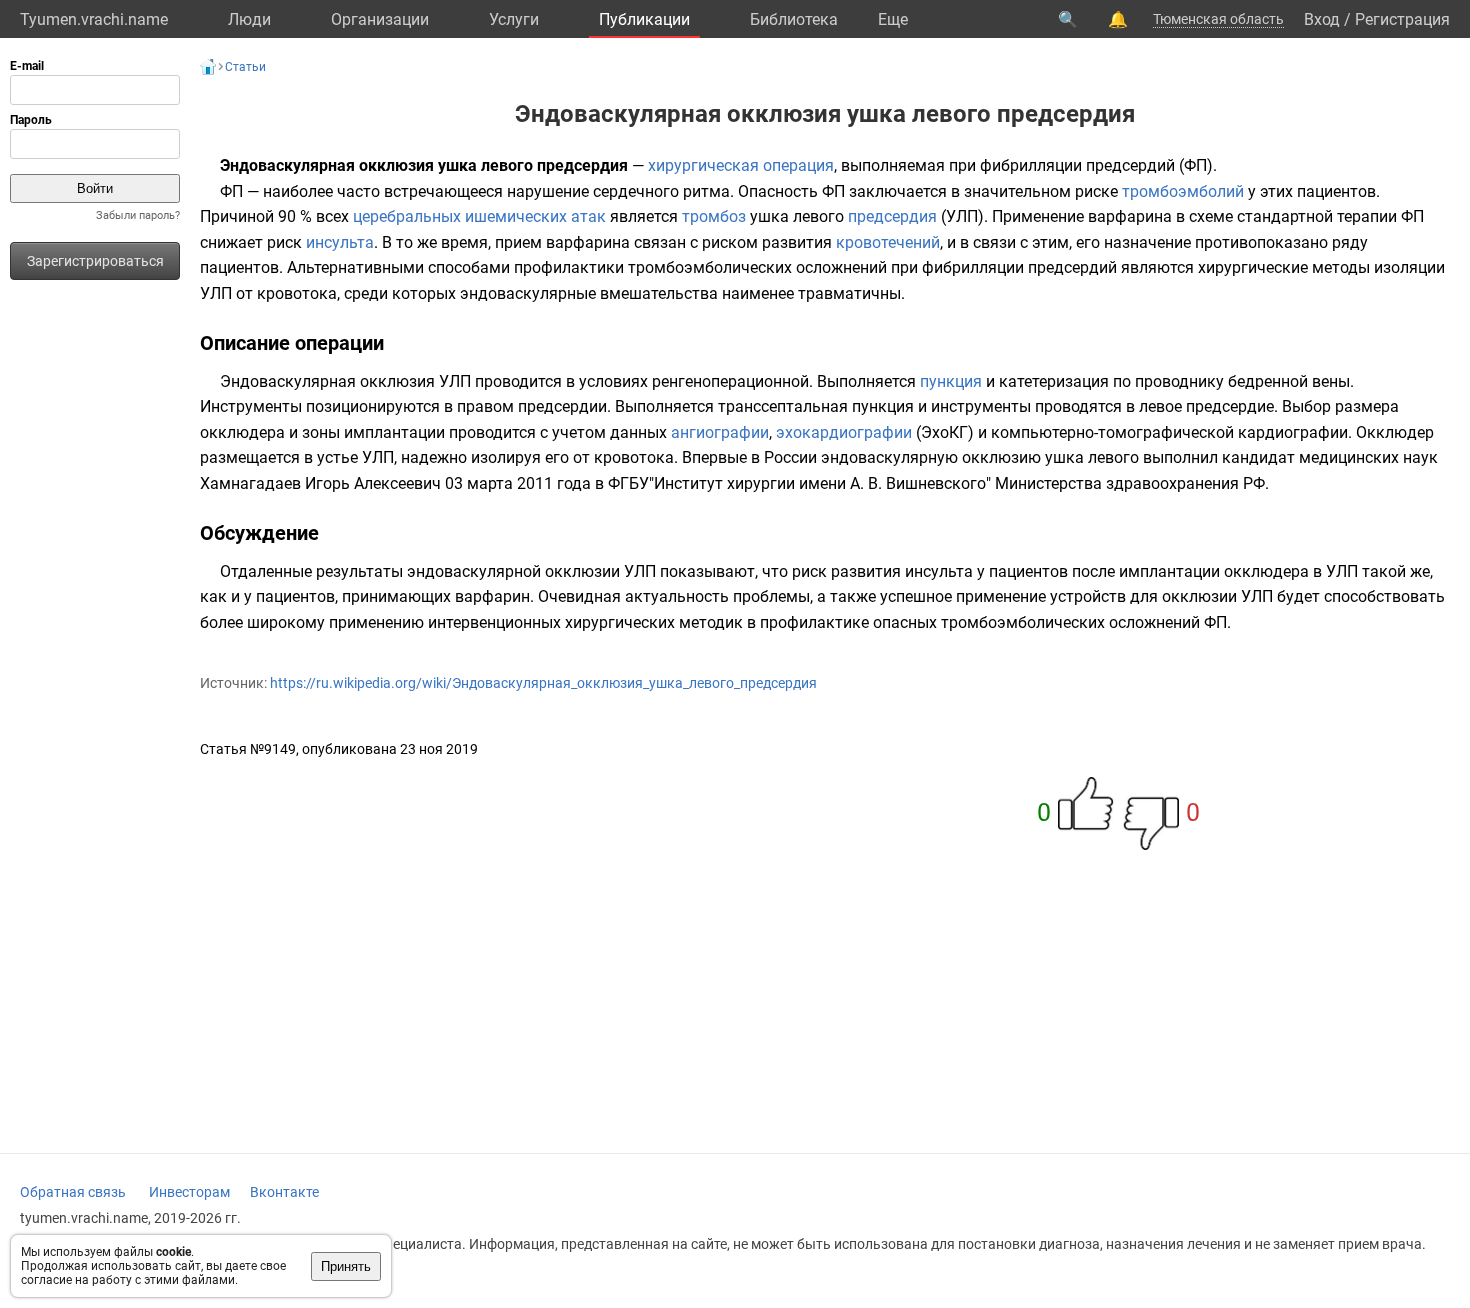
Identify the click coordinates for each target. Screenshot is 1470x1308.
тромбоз (714, 216)
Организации (380, 19)
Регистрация (1402, 19)
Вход (1322, 19)
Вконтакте (284, 1192)
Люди (249, 19)
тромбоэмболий (1183, 191)
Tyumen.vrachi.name (94, 19)
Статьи (245, 67)
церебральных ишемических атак (479, 216)
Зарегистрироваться (95, 261)
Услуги (514, 19)
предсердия (892, 216)
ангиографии (720, 432)
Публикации (644, 19)
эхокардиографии (844, 432)
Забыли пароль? (138, 215)
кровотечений (888, 242)
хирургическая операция (741, 165)
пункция (951, 381)
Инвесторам (189, 1192)
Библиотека (794, 19)
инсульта (340, 242)
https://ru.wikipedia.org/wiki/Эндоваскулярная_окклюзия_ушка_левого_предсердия (543, 683)
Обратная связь (73, 1192)
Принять (346, 1266)
